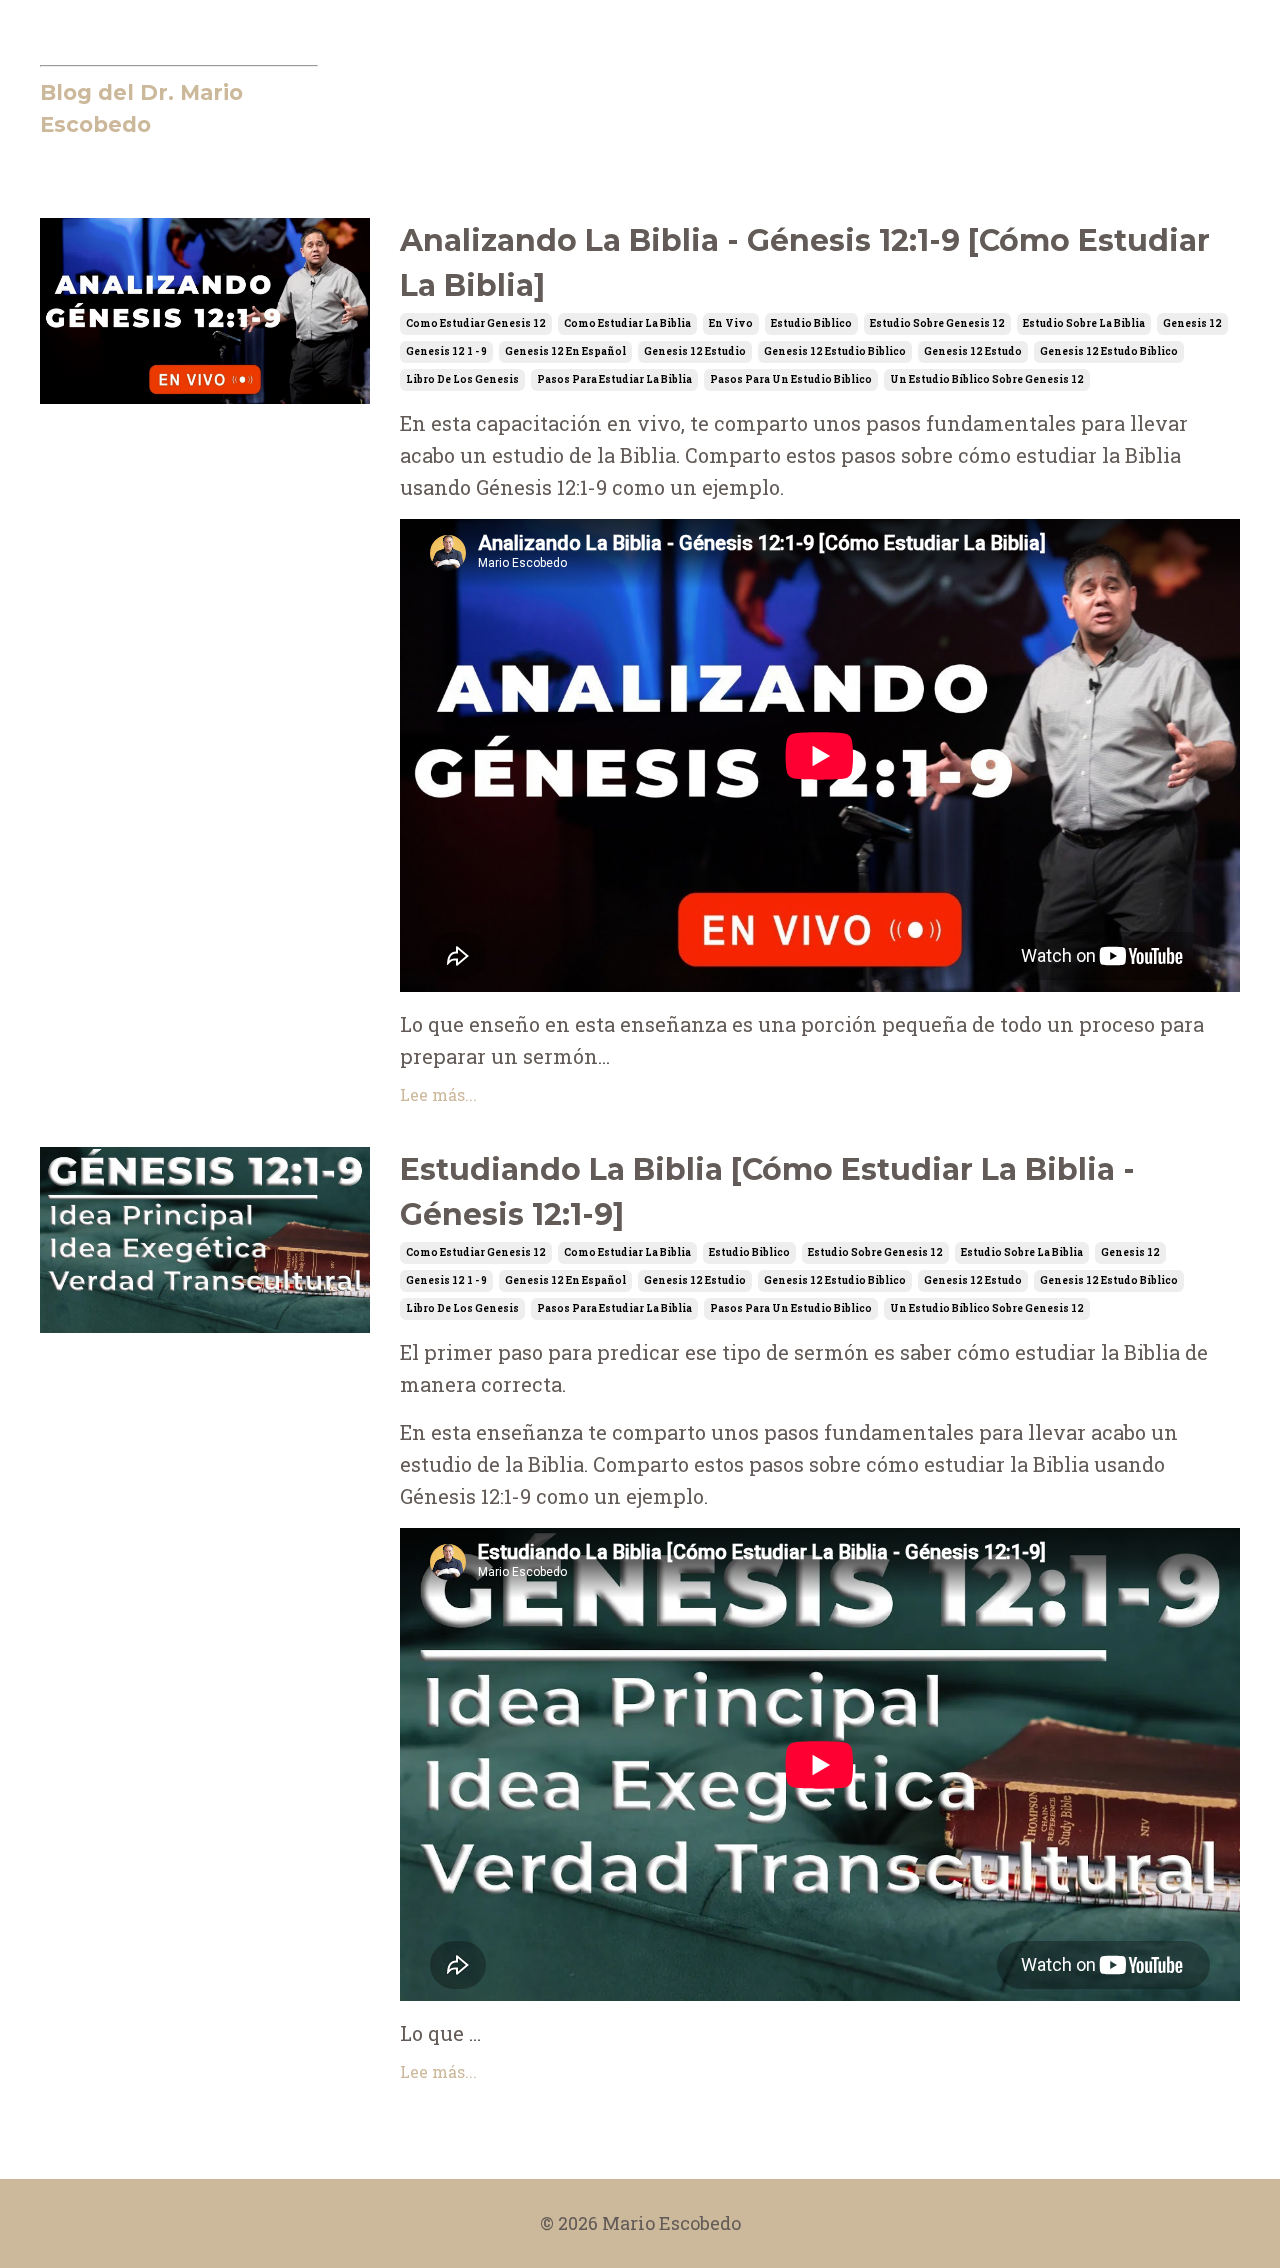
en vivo (731, 323)
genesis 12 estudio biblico (835, 351)
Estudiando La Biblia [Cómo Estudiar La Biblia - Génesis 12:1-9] (767, 1192)
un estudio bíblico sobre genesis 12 (987, 379)
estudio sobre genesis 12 (937, 323)
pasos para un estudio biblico (791, 379)
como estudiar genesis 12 (476, 323)
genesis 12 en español (565, 351)
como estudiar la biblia (627, 323)
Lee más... (438, 1094)
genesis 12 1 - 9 (446, 351)
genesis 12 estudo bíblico (1109, 351)
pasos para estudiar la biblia (614, 379)
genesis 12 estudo (973, 351)
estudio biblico (811, 323)
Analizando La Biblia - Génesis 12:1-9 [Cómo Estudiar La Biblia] (805, 263)
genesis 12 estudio (695, 351)
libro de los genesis (462, 379)
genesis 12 (1192, 323)
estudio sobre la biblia (1084, 323)
